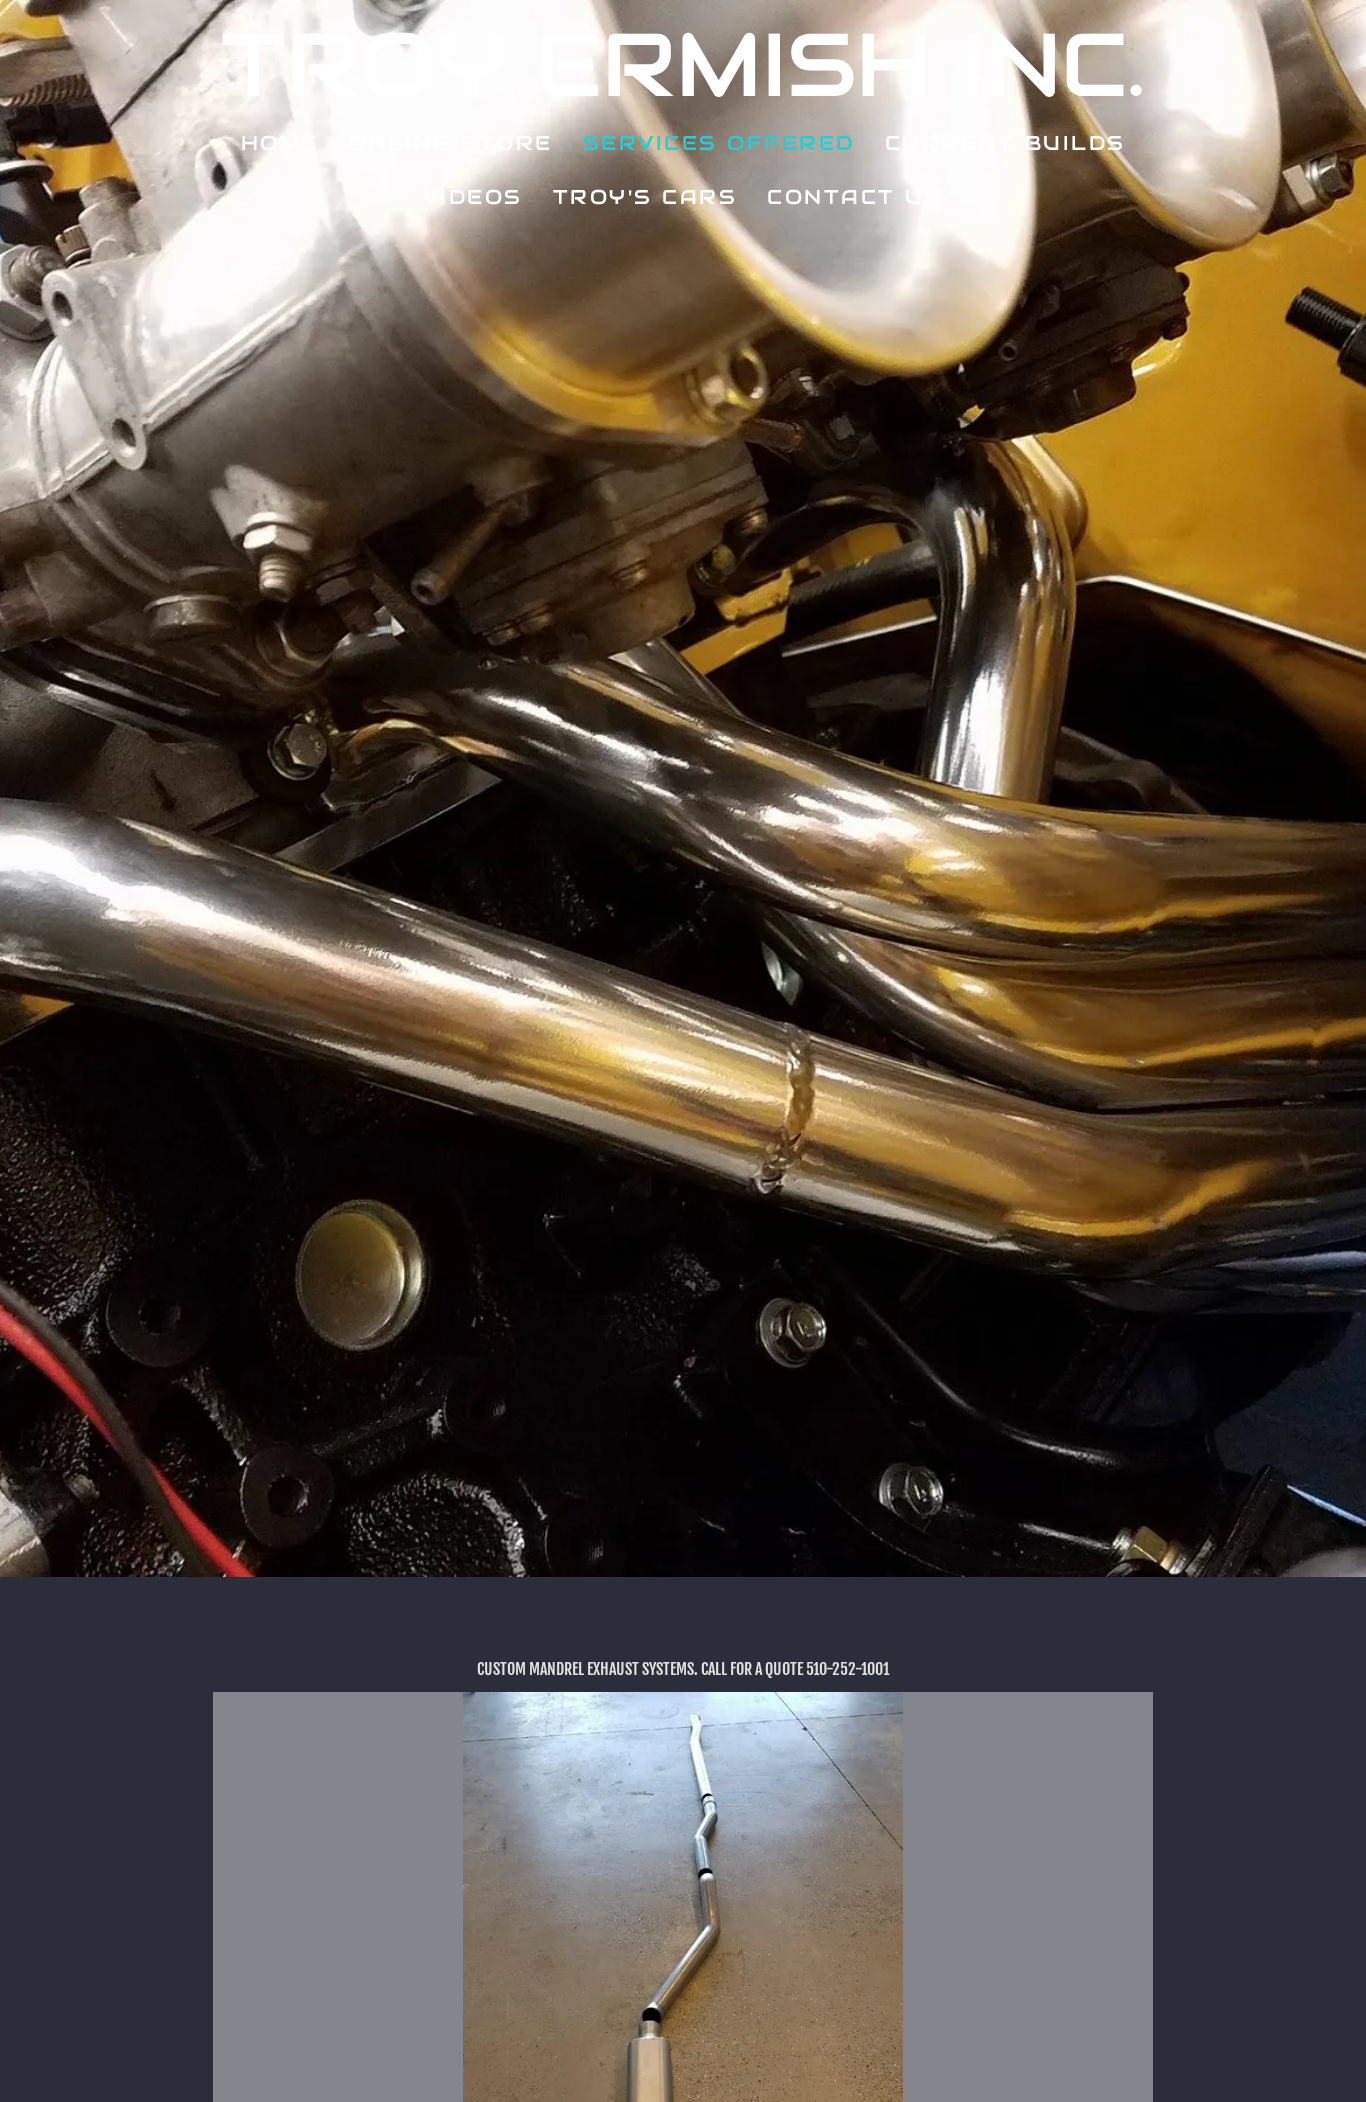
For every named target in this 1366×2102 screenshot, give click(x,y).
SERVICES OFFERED (719, 143)
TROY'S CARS (645, 197)
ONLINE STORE (451, 143)
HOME (280, 143)
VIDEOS (473, 197)
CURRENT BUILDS (1005, 143)
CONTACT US (855, 197)
